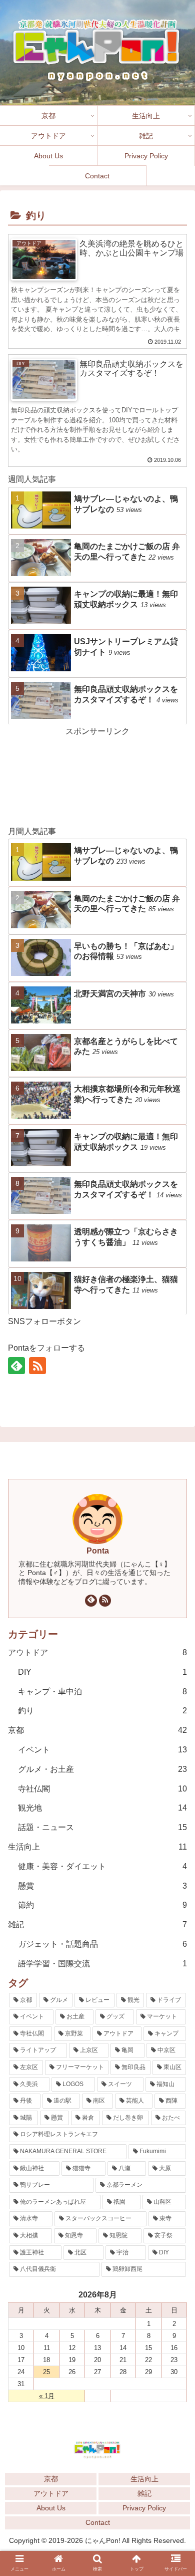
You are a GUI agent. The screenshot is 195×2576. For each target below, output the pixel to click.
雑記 (97, 1924)
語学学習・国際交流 (102, 1964)
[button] (177, 1854)
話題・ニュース (102, 1827)
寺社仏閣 (102, 1789)
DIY (102, 1672)
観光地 (102, 1808)
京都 (97, 1730)
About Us (51, 2508)
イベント (102, 1750)
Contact (98, 2522)
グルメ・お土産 (102, 1769)
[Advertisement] (97, 775)
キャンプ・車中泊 (102, 1692)
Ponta (98, 1551)
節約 (102, 1905)
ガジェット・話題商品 (102, 1944)
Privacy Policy (144, 2508)
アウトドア (97, 1652)
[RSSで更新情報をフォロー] (37, 1366)
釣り (102, 1711)
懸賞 (102, 1886)
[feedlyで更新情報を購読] (16, 1366)
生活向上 (144, 2479)
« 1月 (47, 2396)
